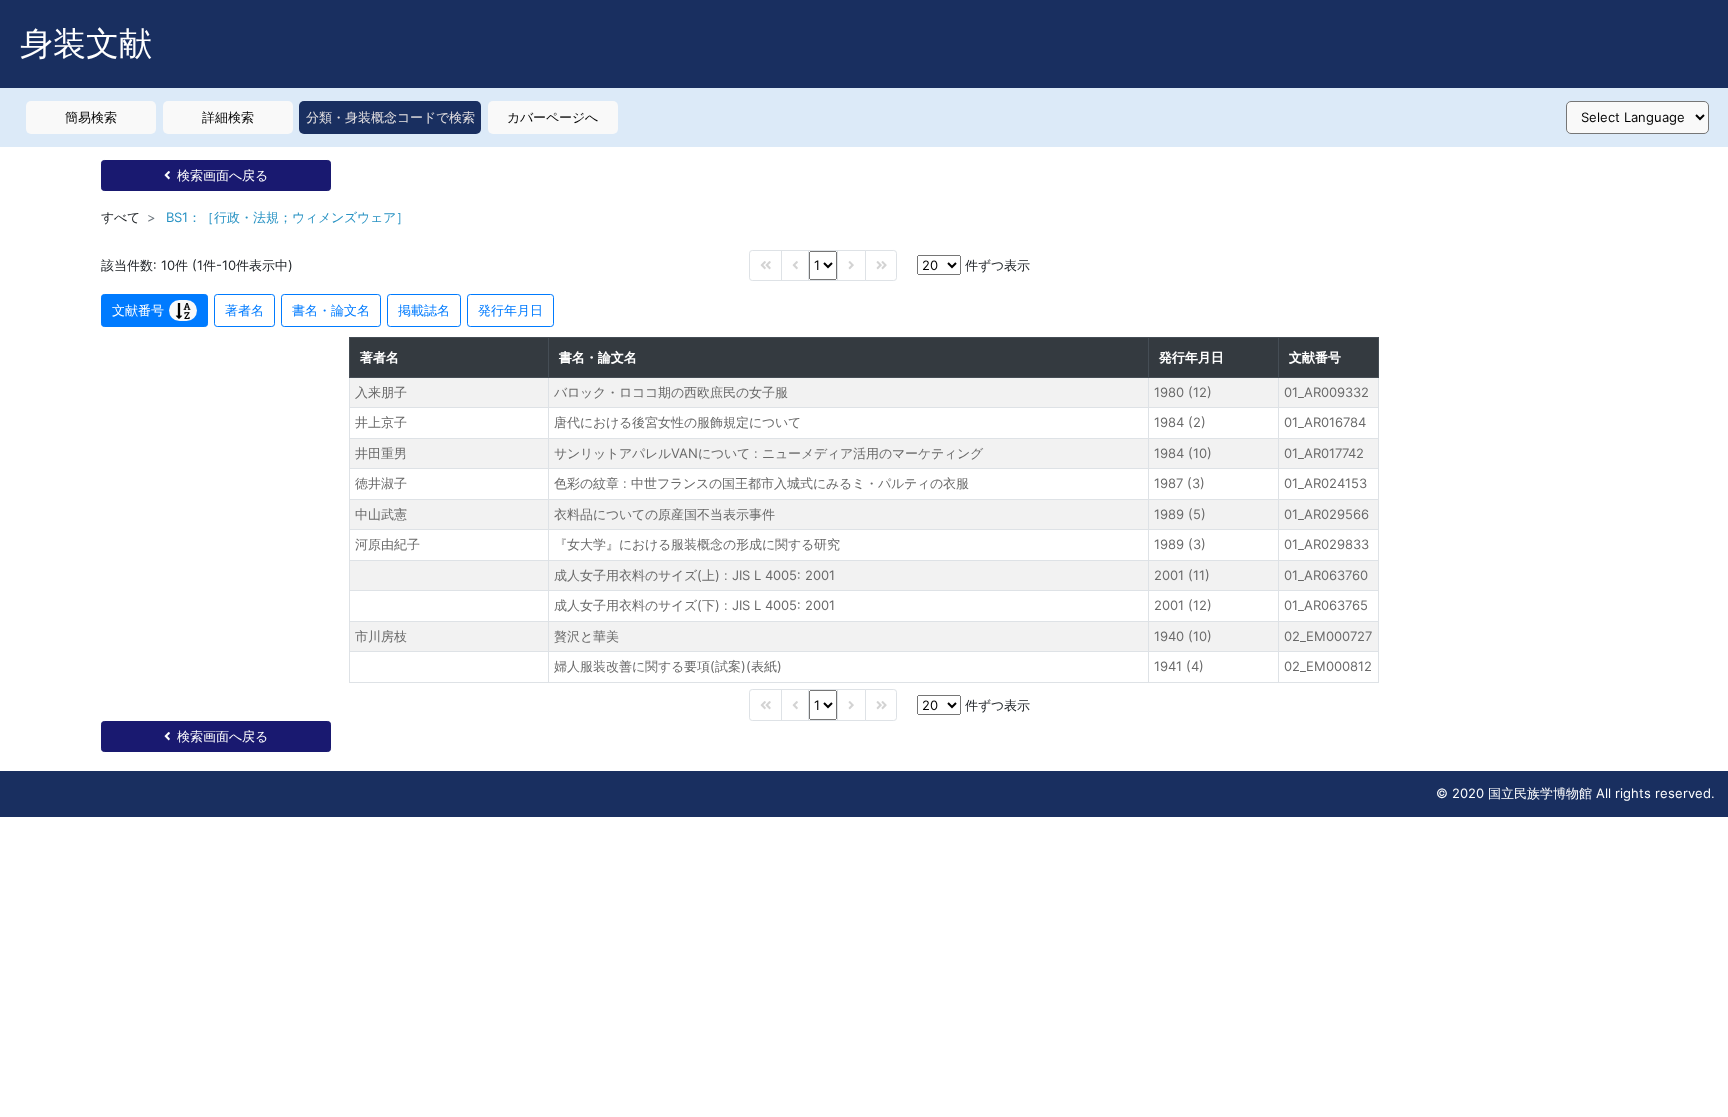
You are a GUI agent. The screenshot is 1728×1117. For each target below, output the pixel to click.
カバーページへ (552, 117)
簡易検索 (91, 117)
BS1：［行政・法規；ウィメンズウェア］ (287, 217)
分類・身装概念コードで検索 (390, 117)
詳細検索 (228, 117)
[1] (823, 265)
